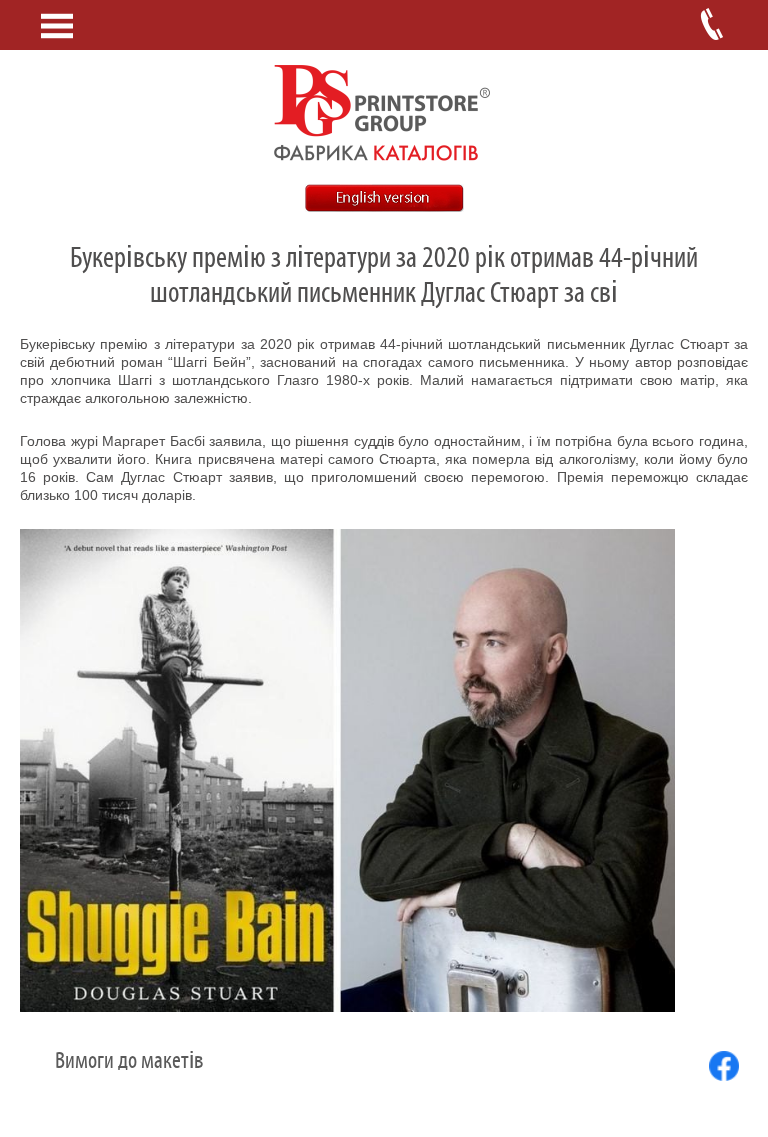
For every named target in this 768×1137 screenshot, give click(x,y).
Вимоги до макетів (129, 1061)
